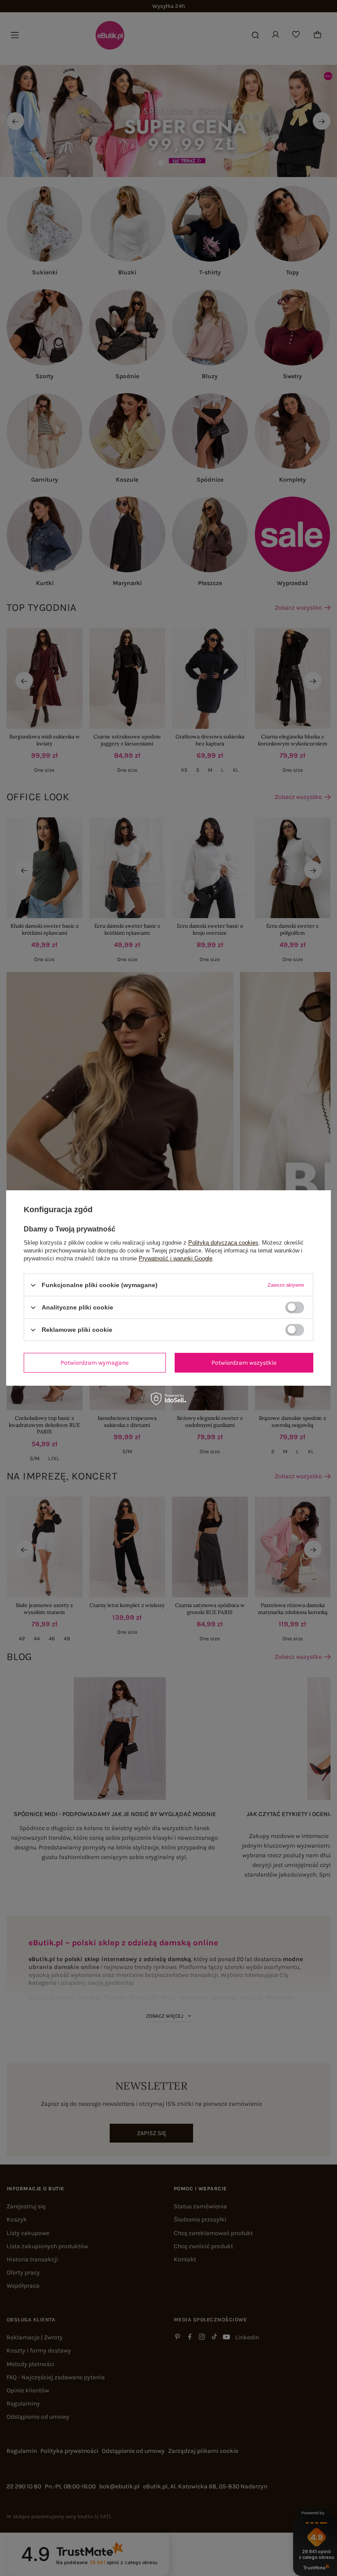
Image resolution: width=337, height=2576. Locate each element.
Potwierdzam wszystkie (244, 1362)
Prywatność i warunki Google (176, 1258)
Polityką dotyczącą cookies (223, 1243)
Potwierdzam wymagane (95, 1362)
